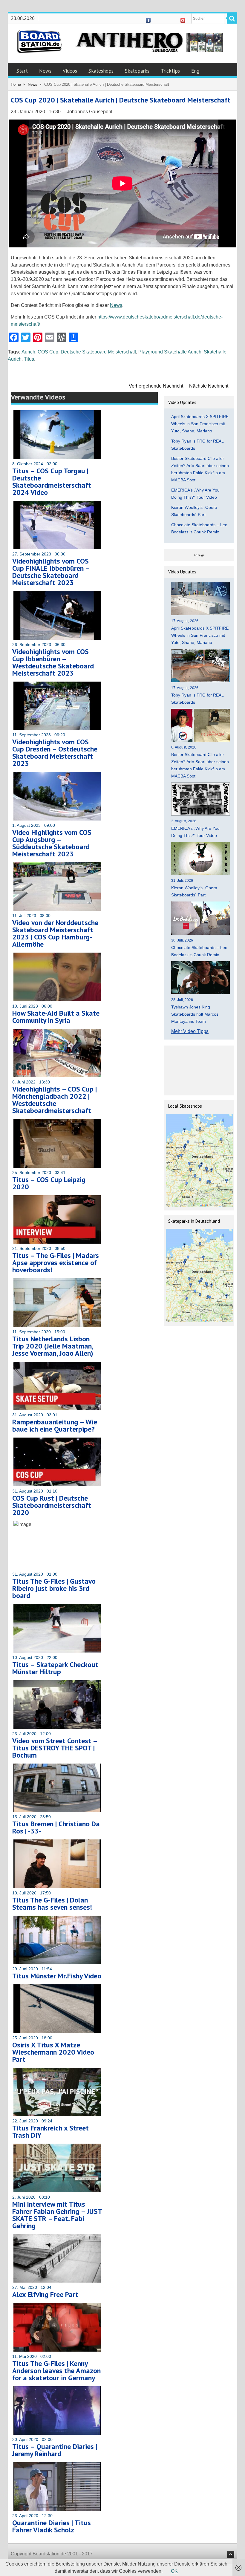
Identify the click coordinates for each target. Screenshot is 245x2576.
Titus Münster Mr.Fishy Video (57, 1976)
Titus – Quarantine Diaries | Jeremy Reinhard (55, 2450)
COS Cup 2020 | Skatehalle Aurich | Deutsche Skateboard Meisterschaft (121, 100)
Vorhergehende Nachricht (156, 386)
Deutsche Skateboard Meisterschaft (98, 352)
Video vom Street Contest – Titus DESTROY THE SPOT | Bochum (55, 1748)
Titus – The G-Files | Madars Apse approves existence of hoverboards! (56, 1263)
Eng (195, 71)
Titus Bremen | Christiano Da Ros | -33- (56, 1827)
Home (16, 84)
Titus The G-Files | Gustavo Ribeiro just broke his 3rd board (54, 1588)
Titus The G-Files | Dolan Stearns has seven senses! (52, 1904)
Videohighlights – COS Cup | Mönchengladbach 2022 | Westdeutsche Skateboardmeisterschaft (55, 1100)
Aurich (28, 352)
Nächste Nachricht (209, 386)
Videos (70, 71)
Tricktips (170, 71)
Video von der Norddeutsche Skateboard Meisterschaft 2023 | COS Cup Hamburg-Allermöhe (55, 933)
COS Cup (48, 352)
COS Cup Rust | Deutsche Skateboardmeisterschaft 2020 (52, 1505)
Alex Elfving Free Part (45, 2294)
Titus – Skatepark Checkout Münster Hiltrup (55, 1668)
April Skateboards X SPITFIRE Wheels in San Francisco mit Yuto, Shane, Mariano (200, 424)
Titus (29, 359)
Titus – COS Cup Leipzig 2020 (49, 1183)
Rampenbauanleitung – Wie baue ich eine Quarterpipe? (55, 1425)
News (45, 71)
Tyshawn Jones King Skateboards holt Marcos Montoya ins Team (195, 1014)
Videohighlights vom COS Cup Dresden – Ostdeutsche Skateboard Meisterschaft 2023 (55, 753)
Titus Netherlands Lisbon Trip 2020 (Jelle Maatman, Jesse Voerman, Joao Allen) (53, 1346)
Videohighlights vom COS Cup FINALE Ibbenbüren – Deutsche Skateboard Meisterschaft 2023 (51, 572)
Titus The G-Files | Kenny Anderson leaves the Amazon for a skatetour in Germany (56, 2371)
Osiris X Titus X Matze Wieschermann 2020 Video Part (53, 2052)
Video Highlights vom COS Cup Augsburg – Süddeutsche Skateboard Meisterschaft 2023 (52, 843)
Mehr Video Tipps (190, 1031)
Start (22, 71)
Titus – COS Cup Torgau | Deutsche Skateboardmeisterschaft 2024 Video (52, 482)
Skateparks (137, 71)
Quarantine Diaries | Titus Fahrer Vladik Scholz (52, 2526)
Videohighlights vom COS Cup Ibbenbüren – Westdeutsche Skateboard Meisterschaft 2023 (53, 662)
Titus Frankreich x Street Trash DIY (50, 2132)
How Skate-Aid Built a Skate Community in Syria (56, 1017)
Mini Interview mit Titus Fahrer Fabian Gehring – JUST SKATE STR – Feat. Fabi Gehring (57, 2215)
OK (174, 2571)
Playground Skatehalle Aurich (170, 352)
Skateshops (101, 71)
